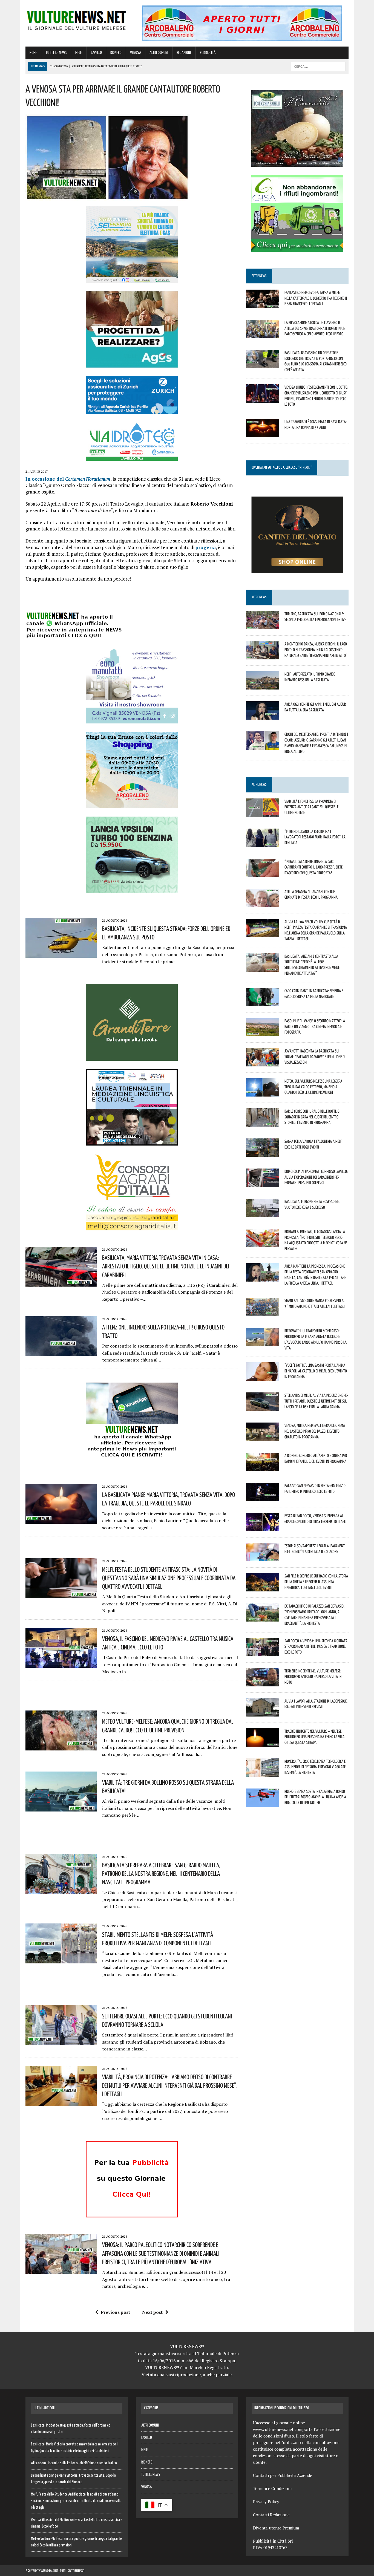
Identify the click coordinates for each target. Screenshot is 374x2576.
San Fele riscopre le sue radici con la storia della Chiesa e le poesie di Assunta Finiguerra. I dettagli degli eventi (316, 1582)
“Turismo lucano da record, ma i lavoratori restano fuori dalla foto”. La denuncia (315, 837)
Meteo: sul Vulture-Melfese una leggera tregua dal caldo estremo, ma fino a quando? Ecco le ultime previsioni (313, 1087)
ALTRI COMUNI (159, 53)
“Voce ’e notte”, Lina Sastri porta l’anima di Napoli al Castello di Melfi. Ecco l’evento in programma (316, 1371)
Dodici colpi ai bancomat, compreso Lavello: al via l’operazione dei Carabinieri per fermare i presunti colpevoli (316, 1177)
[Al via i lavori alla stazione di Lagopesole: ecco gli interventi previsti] (263, 1713)
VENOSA (136, 53)
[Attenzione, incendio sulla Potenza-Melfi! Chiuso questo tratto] (61, 1352)
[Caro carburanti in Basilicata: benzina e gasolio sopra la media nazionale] (263, 1002)
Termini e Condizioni (272, 2488)
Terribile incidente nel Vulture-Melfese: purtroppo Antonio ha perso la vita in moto (313, 1677)
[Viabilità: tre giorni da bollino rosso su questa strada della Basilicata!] (61, 1808)
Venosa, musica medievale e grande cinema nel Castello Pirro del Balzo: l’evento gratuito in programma (315, 1431)
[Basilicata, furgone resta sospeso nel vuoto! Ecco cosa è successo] (263, 1213)
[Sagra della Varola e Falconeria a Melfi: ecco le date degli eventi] (263, 1153)
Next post (152, 2312)
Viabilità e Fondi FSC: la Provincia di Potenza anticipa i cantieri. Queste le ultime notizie (311, 807)
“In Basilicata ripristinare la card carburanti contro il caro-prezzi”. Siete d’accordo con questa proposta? (313, 867)
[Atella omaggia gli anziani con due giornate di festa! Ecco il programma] (263, 903)
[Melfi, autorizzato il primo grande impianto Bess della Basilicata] (263, 686)
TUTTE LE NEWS (56, 53)
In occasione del (68, 479)
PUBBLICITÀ (208, 53)
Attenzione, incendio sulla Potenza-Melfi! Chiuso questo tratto (74, 2463)
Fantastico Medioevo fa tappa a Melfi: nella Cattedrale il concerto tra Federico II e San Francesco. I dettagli (316, 298)
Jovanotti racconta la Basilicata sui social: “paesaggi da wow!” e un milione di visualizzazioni (315, 1057)
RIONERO (116, 53)
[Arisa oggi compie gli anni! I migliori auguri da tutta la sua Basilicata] (263, 716)
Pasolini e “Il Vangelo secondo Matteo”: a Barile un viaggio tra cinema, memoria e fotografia (315, 1026)
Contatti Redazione (271, 2515)
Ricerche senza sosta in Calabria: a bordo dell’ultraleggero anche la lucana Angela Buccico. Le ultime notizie (315, 1797)
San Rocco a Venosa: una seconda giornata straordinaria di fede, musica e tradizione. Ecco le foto (316, 1646)
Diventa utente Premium (276, 2528)
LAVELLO (96, 53)
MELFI (79, 53)
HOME (33, 53)
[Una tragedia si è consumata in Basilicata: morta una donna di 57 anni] (263, 434)
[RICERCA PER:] (318, 66)
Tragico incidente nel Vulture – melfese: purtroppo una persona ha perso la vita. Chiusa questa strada (315, 1737)
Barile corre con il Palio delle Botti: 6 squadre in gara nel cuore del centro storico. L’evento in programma (312, 1117)
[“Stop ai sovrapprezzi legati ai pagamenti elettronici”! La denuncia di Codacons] (263, 1558)
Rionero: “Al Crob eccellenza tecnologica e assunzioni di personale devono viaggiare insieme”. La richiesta (315, 1767)
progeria (206, 547)
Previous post (115, 2312)
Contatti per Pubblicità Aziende (283, 2475)
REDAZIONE (184, 53)
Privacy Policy (266, 2502)
